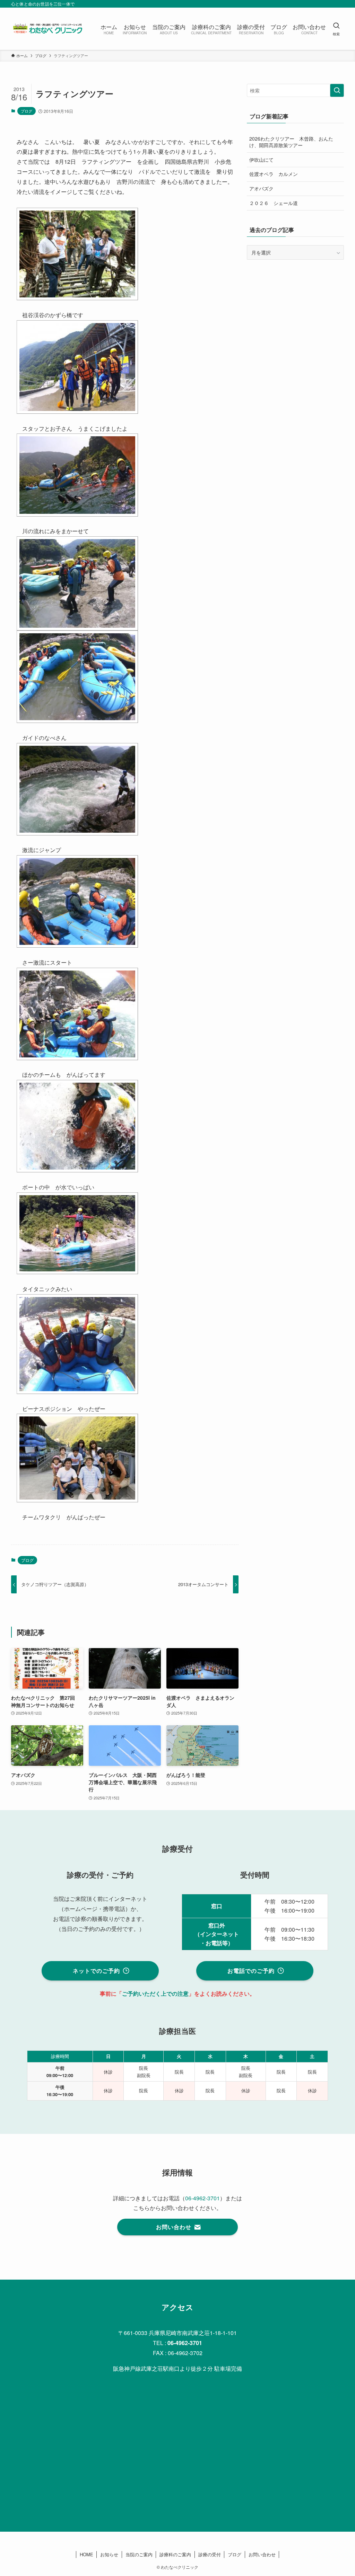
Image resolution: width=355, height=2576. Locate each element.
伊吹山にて (261, 160)
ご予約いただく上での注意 (155, 1993)
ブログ (27, 111)
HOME (86, 2554)
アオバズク (261, 188)
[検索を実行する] (337, 90)
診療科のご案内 (175, 2554)
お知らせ (109, 2554)
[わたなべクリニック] (47, 29)
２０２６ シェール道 (274, 203)
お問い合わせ (262, 2554)
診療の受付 (210, 2554)
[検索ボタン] (336, 29)
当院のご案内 (139, 2554)
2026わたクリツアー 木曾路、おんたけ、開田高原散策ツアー (291, 142)
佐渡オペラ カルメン (274, 174)
